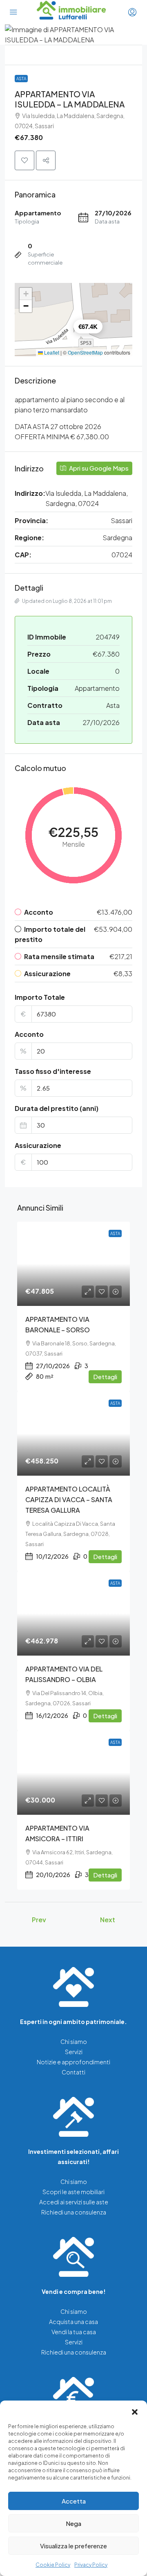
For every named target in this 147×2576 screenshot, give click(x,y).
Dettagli (105, 1377)
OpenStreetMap (85, 352)
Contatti (73, 2072)
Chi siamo (74, 2042)
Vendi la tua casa (74, 2332)
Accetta (74, 2501)
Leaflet (51, 352)
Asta (21, 79)
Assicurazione (38, 1145)
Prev (39, 1920)
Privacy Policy (91, 2565)
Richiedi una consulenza (74, 2212)
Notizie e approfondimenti (73, 2062)
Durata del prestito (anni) (57, 1108)
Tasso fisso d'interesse (53, 1071)
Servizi (74, 2052)
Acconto (29, 1034)
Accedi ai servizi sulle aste (74, 2202)
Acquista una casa (73, 2322)
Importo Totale (40, 997)
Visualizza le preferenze (73, 2546)
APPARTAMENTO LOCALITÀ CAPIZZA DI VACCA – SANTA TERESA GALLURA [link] (69, 1499)
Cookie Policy (53, 2565)
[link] (73, 1264)
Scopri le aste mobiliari (73, 2192)
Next (108, 1920)
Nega (73, 2523)
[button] (135, 2411)
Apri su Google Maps (98, 468)
